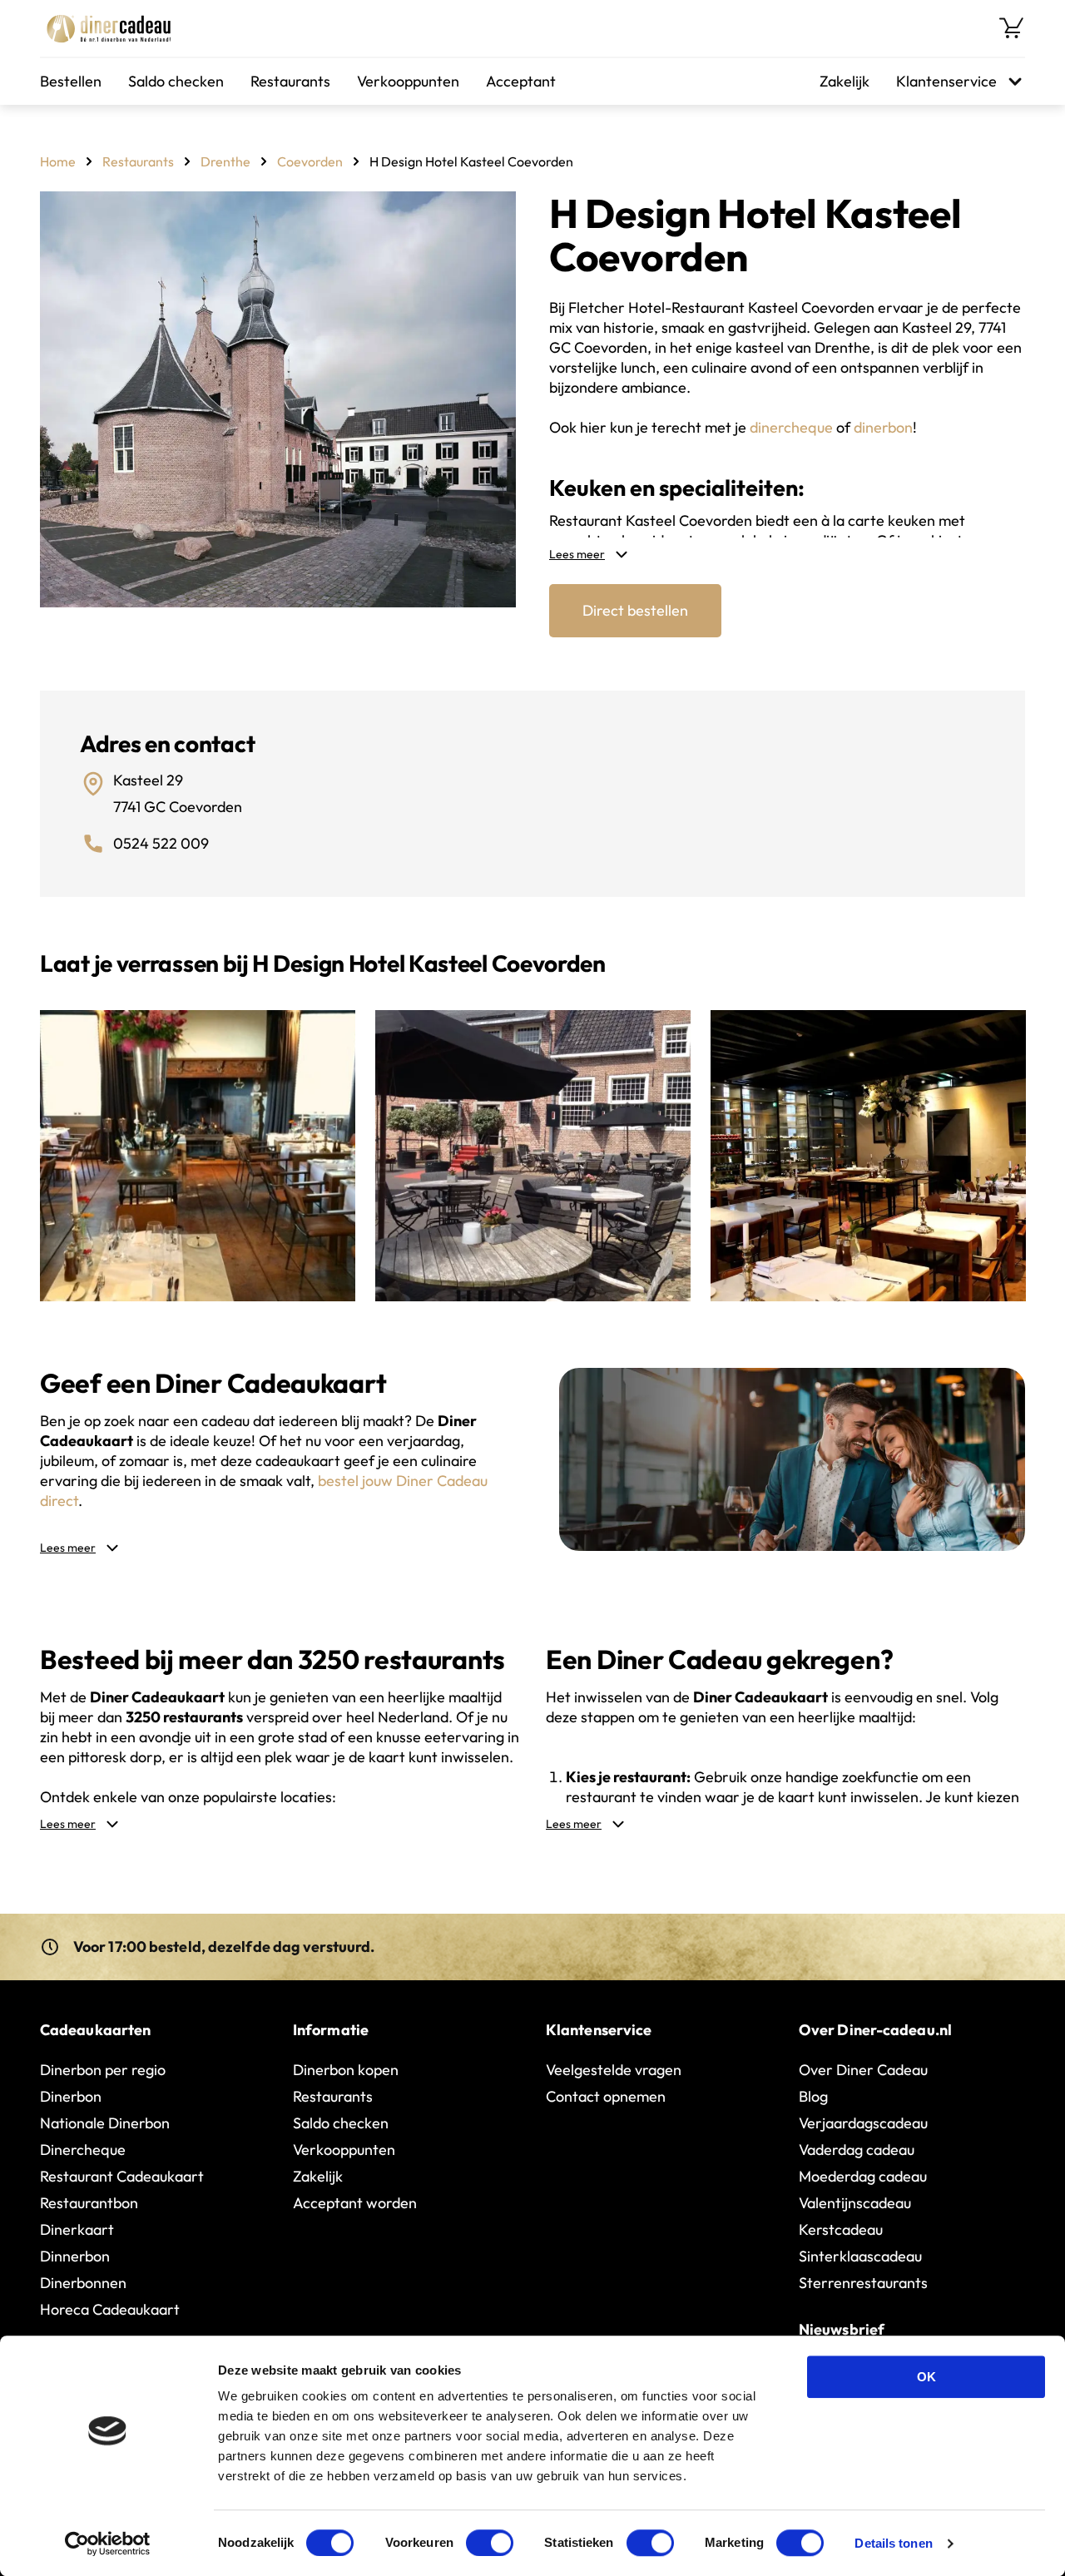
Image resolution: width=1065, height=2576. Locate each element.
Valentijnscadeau (855, 2203)
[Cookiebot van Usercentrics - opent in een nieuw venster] (108, 2544)
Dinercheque (83, 2150)
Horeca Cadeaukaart (110, 2309)
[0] (1012, 28)
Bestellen (71, 81)
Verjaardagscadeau (863, 2123)
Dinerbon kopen (346, 2070)
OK (926, 2377)
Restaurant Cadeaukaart (122, 2176)
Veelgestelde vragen (614, 2070)
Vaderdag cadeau (857, 2150)
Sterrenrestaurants (863, 2283)
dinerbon (883, 427)
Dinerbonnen (83, 2283)
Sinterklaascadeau (860, 2256)
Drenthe (225, 161)
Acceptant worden (355, 2203)
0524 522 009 (161, 843)
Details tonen (893, 2543)
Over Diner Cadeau (863, 2070)
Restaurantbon (89, 2203)
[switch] (490, 2543)
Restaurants (290, 81)
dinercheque (791, 427)
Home (58, 161)
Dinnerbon (75, 2256)
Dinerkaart (77, 2229)
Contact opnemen (606, 2096)
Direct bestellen (635, 610)
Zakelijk (845, 81)
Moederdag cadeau (863, 2176)
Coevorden (310, 161)
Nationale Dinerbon (105, 2123)
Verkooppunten (408, 81)
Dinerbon (71, 2096)
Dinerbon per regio (103, 2070)
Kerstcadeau (841, 2229)
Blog (813, 2096)
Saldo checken (176, 81)
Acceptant (521, 81)
